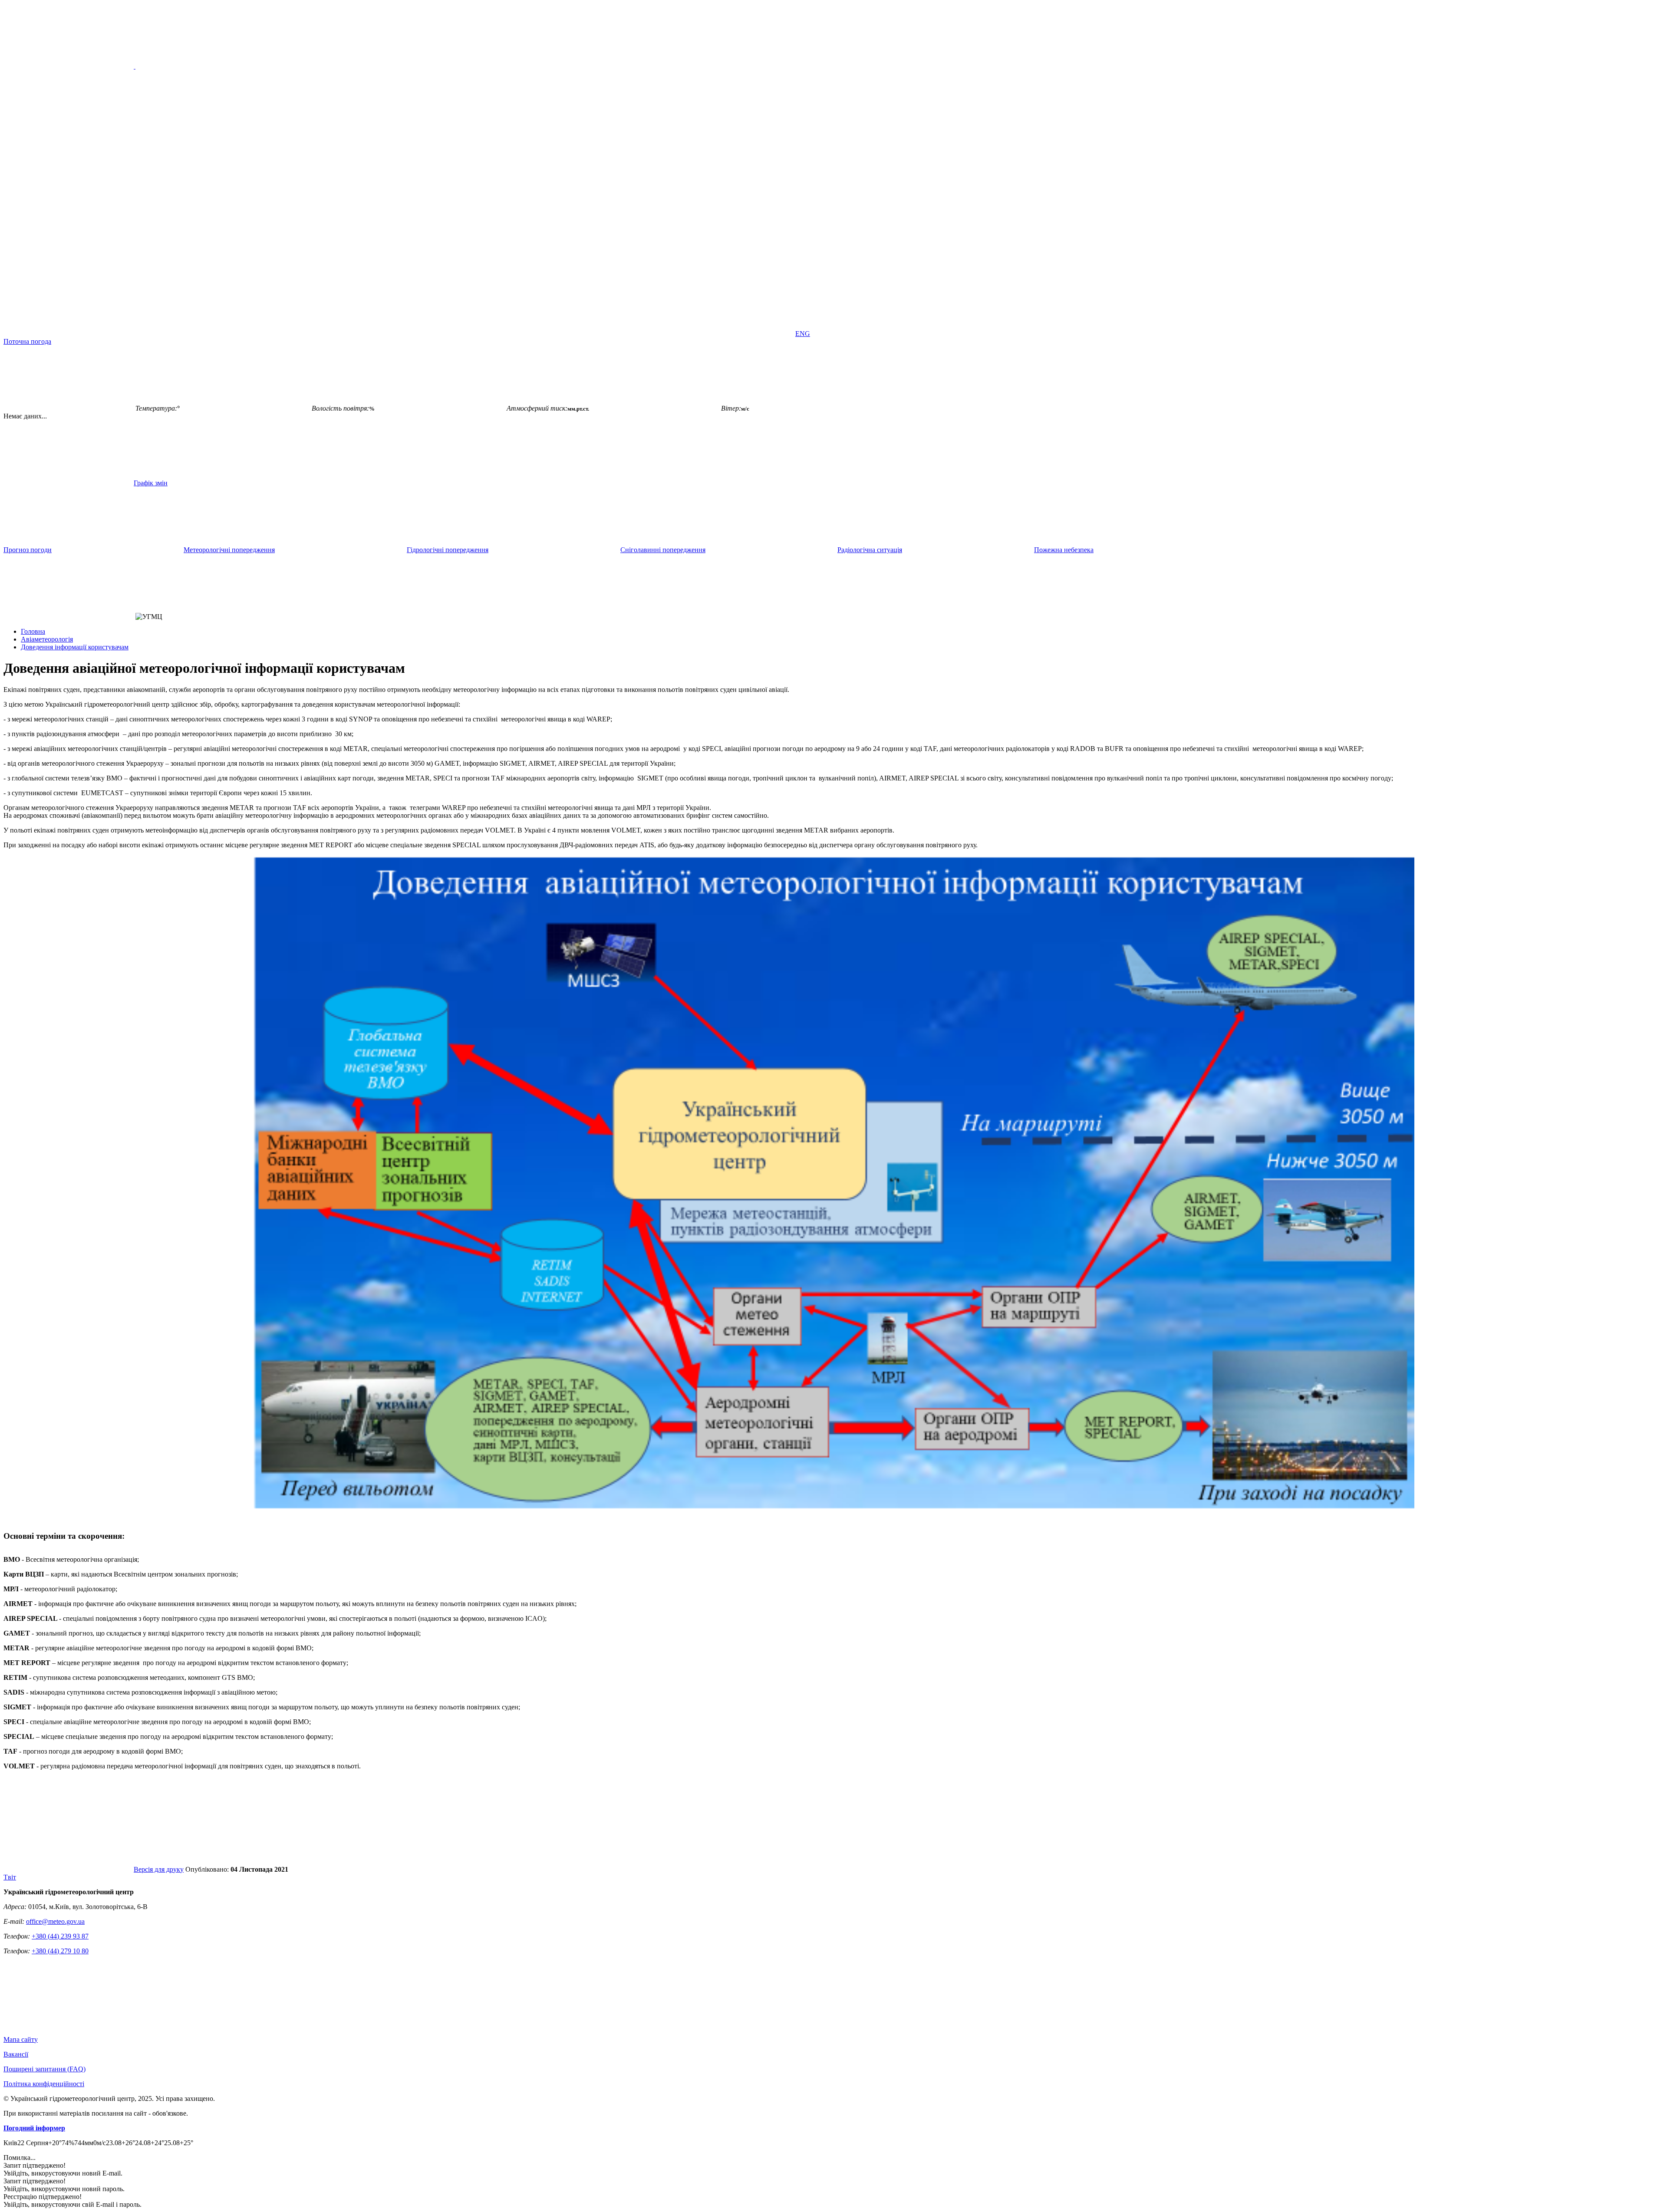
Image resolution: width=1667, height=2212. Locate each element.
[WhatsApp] (728, 334)
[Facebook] (201, 334)
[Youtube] (333, 334)
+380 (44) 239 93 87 (60, 1936)
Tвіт (10, 1877)
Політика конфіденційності (44, 2084)
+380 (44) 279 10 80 (60, 1951)
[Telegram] (596, 334)
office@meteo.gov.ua (55, 1921)
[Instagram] (465, 334)
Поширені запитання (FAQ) (44, 2069)
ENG (803, 334)
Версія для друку (159, 1869)
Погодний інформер (34, 2128)
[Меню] (135, 66)
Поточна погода (27, 341)
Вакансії (16, 2054)
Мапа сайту (21, 2039)
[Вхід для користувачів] (69, 334)
